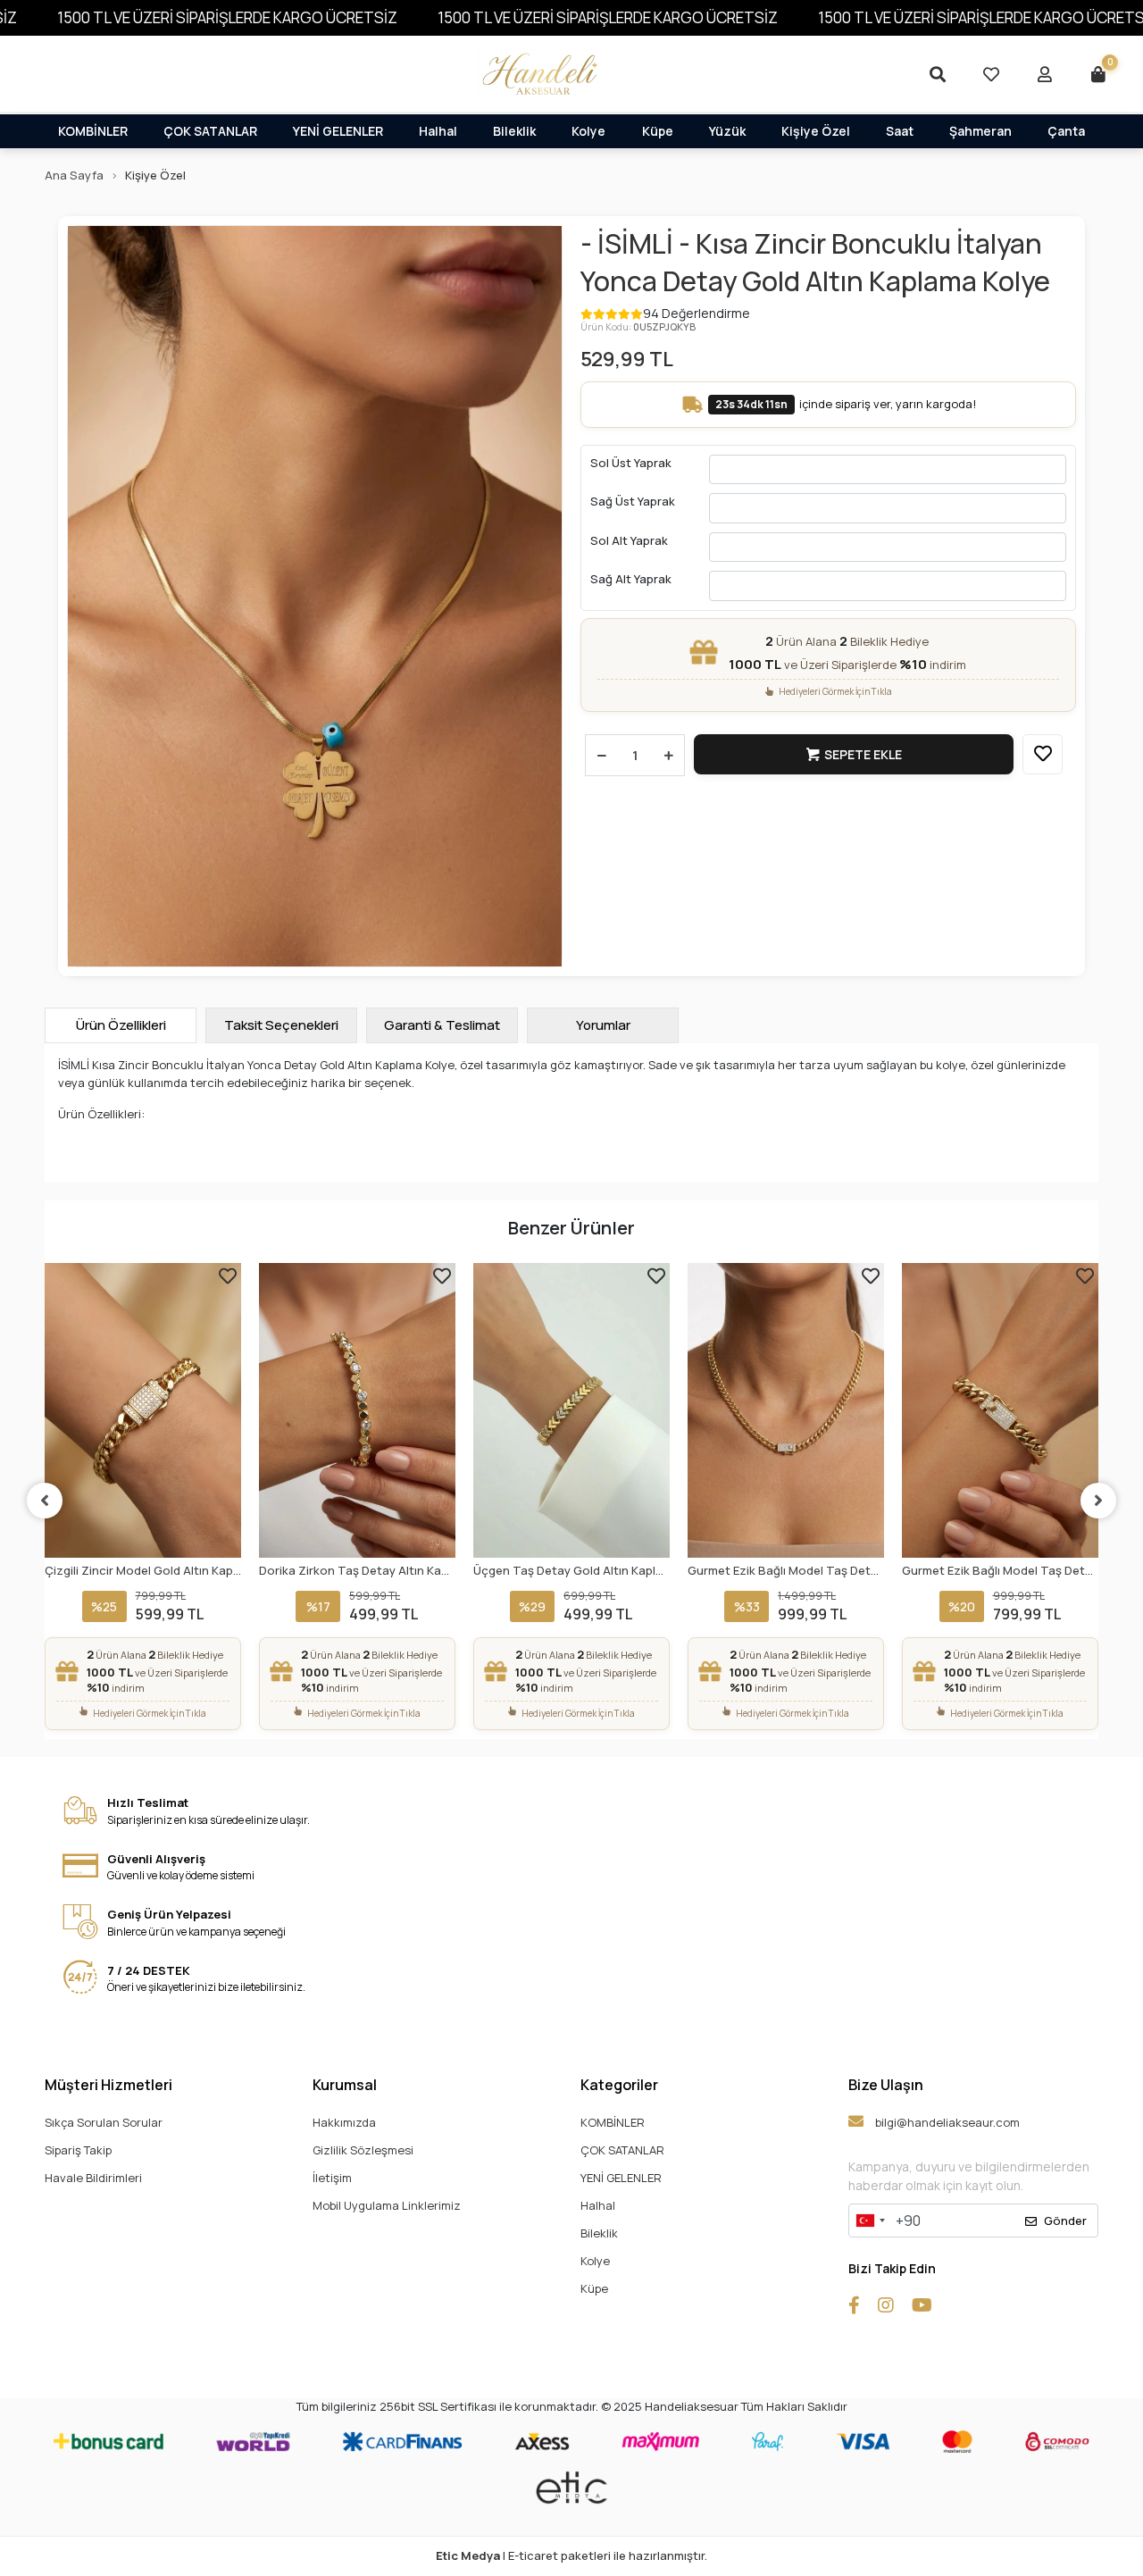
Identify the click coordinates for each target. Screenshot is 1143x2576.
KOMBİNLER (93, 131)
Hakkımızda (344, 2122)
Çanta (1066, 131)
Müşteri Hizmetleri (108, 2085)
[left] (45, 1501)
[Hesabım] (1045, 74)
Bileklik (514, 131)
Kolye (588, 131)
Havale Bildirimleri (93, 2178)
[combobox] (870, 2221)
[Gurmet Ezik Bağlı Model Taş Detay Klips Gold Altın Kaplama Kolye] (786, 1410)
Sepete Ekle (863, 754)
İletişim (332, 2178)
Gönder (1065, 2221)
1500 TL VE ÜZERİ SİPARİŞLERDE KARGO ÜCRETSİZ (227, 17)
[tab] (121, 1025)
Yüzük (727, 131)
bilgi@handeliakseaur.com (946, 2122)
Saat (900, 131)
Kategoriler (619, 2085)
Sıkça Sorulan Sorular (104, 2122)
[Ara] (938, 74)
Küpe (658, 131)
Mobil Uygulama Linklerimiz (387, 2205)
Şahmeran (980, 131)
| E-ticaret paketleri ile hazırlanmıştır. (571, 2555)
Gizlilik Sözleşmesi (363, 2150)
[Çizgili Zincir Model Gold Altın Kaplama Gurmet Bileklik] (143, 1410)
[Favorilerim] (991, 74)
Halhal (438, 131)
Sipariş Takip (78, 2150)
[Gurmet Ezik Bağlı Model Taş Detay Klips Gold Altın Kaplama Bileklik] (1000, 1410)
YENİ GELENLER (338, 131)
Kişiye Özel (816, 131)
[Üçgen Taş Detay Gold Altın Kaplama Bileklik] (571, 1410)
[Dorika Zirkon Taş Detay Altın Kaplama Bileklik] (357, 1410)
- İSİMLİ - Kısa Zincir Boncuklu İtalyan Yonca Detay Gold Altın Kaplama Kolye (815, 263)
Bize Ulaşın (886, 2085)
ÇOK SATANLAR (210, 131)
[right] (1098, 1501)
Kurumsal (345, 2085)
